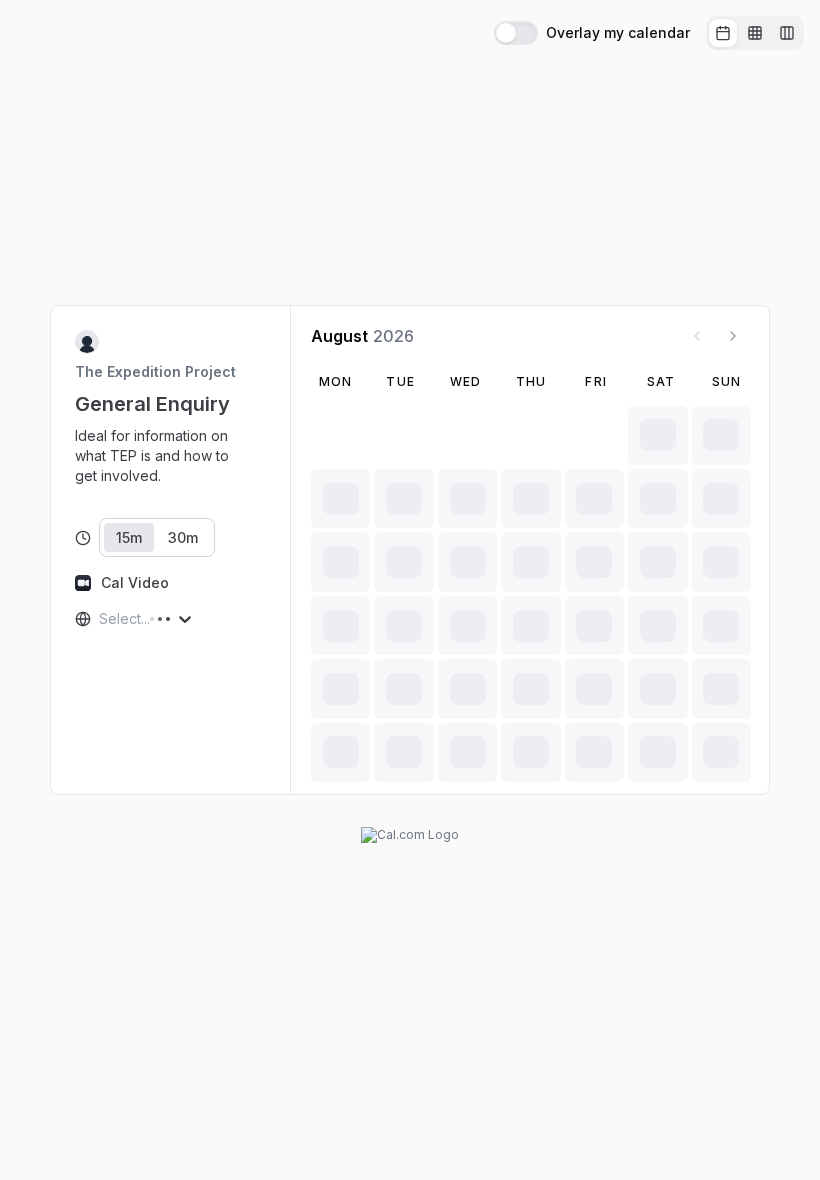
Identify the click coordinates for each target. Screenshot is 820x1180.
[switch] (516, 33)
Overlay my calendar (618, 33)
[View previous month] (697, 336)
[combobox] (101, 619)
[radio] (723, 33)
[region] (171, 456)
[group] (755, 33)
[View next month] (733, 336)
